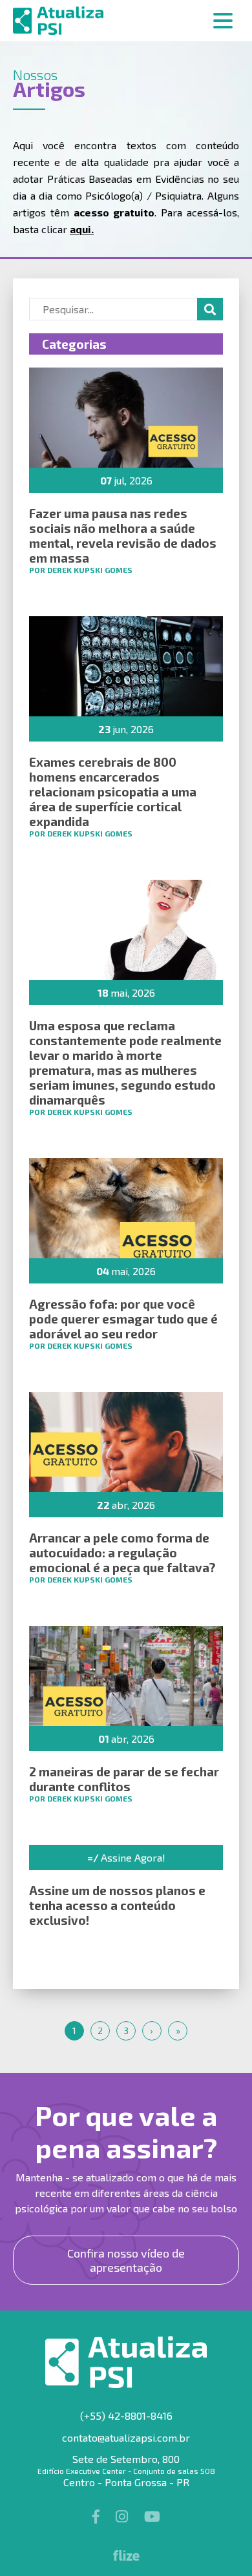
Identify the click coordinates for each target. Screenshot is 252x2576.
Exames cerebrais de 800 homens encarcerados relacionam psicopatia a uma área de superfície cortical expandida (113, 792)
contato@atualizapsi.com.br (126, 2437)
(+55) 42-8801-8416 (126, 2415)
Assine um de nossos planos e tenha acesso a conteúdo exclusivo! (117, 1905)
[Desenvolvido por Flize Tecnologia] (126, 2557)
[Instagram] (123, 2516)
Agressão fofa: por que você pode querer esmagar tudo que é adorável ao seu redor (123, 1319)
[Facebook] (98, 2516)
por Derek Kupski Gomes (81, 570)
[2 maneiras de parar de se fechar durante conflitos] (126, 1676)
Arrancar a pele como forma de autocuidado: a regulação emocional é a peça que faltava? (122, 1553)
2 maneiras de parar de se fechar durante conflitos (124, 1779)
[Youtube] (152, 2516)
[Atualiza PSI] (126, 21)
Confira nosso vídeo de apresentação (126, 2260)
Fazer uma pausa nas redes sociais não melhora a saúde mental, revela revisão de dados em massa (123, 535)
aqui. (82, 229)
